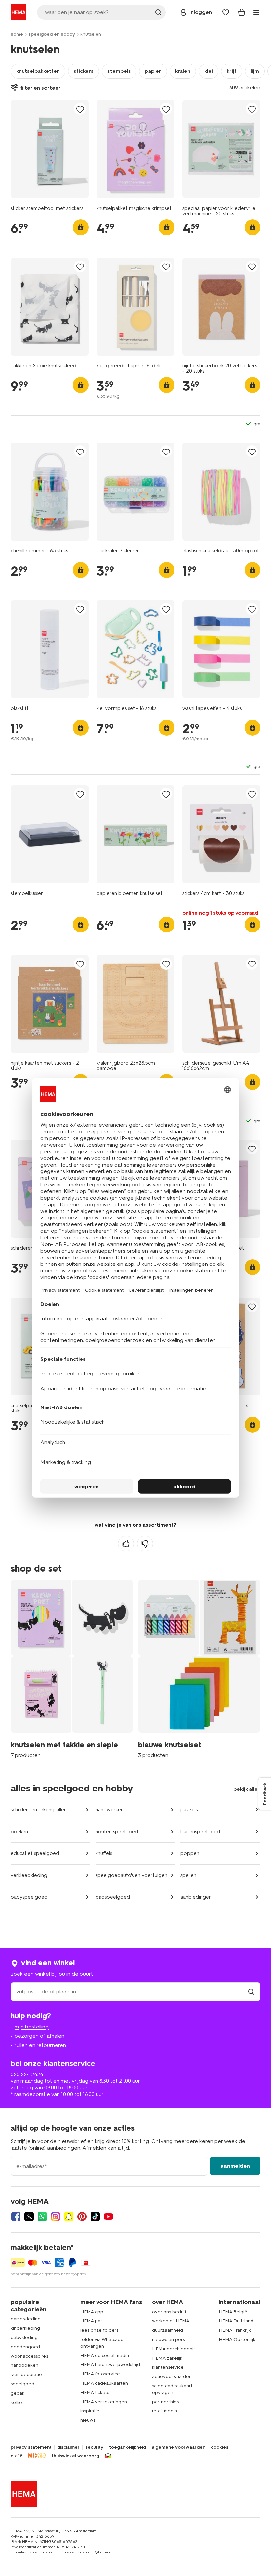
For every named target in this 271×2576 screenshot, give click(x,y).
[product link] (50, 149)
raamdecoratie (26, 2375)
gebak (18, 2393)
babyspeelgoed (29, 1897)
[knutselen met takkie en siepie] (72, 1668)
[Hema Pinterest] (82, 2217)
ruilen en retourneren (40, 2045)
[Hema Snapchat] (69, 2217)
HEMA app (92, 2312)
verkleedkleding (29, 1875)
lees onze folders (99, 2330)
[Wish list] (226, 12)
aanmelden (235, 2166)
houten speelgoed (117, 1832)
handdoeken (24, 2365)
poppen (190, 1853)
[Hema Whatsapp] (42, 2217)
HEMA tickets (95, 2392)
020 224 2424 (27, 2074)
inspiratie (90, 2411)
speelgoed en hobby (52, 34)
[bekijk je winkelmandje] (242, 12)
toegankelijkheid (128, 2447)
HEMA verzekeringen (104, 2402)
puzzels (189, 1810)
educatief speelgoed (35, 1853)
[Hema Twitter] (29, 2217)
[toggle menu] (256, 12)
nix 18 (17, 2456)
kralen (183, 71)
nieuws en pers (168, 2339)
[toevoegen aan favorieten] (80, 109)
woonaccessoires (29, 2356)
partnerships (165, 2402)
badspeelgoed (113, 1897)
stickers (84, 71)
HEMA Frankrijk (235, 2330)
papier (153, 71)
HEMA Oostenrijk (237, 2339)
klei (209, 71)
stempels (119, 71)
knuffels (104, 1853)
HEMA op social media (105, 2355)
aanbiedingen (196, 1897)
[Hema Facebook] (16, 2217)
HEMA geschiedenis (174, 2349)
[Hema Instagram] (56, 2217)
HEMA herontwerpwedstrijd (110, 2365)
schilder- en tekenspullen (39, 1810)
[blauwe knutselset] (199, 1668)
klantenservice (168, 2367)
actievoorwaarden (172, 2377)
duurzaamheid (168, 2330)
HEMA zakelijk (167, 2358)
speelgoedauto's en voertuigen (131, 1875)
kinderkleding (25, 2328)
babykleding (24, 2337)
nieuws (88, 2420)
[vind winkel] (251, 1992)
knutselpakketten (38, 71)
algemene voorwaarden (178, 2447)
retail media (165, 2411)
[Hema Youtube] (108, 2217)
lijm (255, 71)
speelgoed (22, 2384)
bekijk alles (247, 1789)
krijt (232, 71)
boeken (19, 1832)
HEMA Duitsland (236, 2321)
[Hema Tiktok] (95, 2217)
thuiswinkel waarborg (75, 2456)
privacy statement (31, 2447)
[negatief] (145, 1544)
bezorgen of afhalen (39, 2036)
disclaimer (68, 2447)
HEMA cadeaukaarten (104, 2383)
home (17, 34)
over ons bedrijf (169, 2312)
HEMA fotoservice (100, 2374)
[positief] (126, 1544)
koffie (16, 2402)
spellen (188, 1875)
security (94, 2447)
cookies (220, 2447)
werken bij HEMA (171, 2321)
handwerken (110, 1810)
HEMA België (233, 2312)
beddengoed (25, 2347)
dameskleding (26, 2319)
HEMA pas (91, 2321)
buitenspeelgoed (200, 1832)
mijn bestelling (32, 2027)
